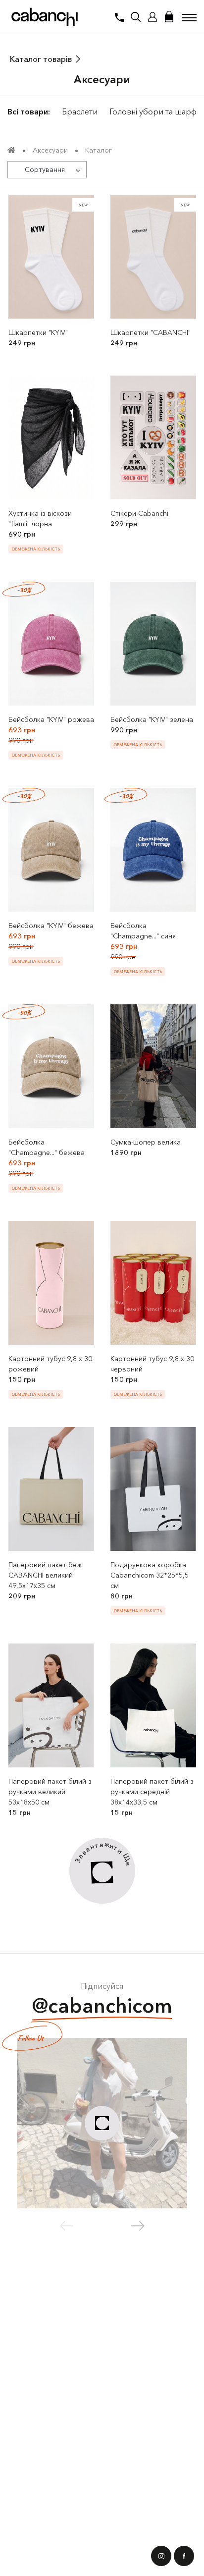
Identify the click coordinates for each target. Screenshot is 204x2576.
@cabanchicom (102, 2005)
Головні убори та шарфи (155, 111)
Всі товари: (29, 111)
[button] (138, 2226)
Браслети (80, 111)
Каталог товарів (41, 59)
